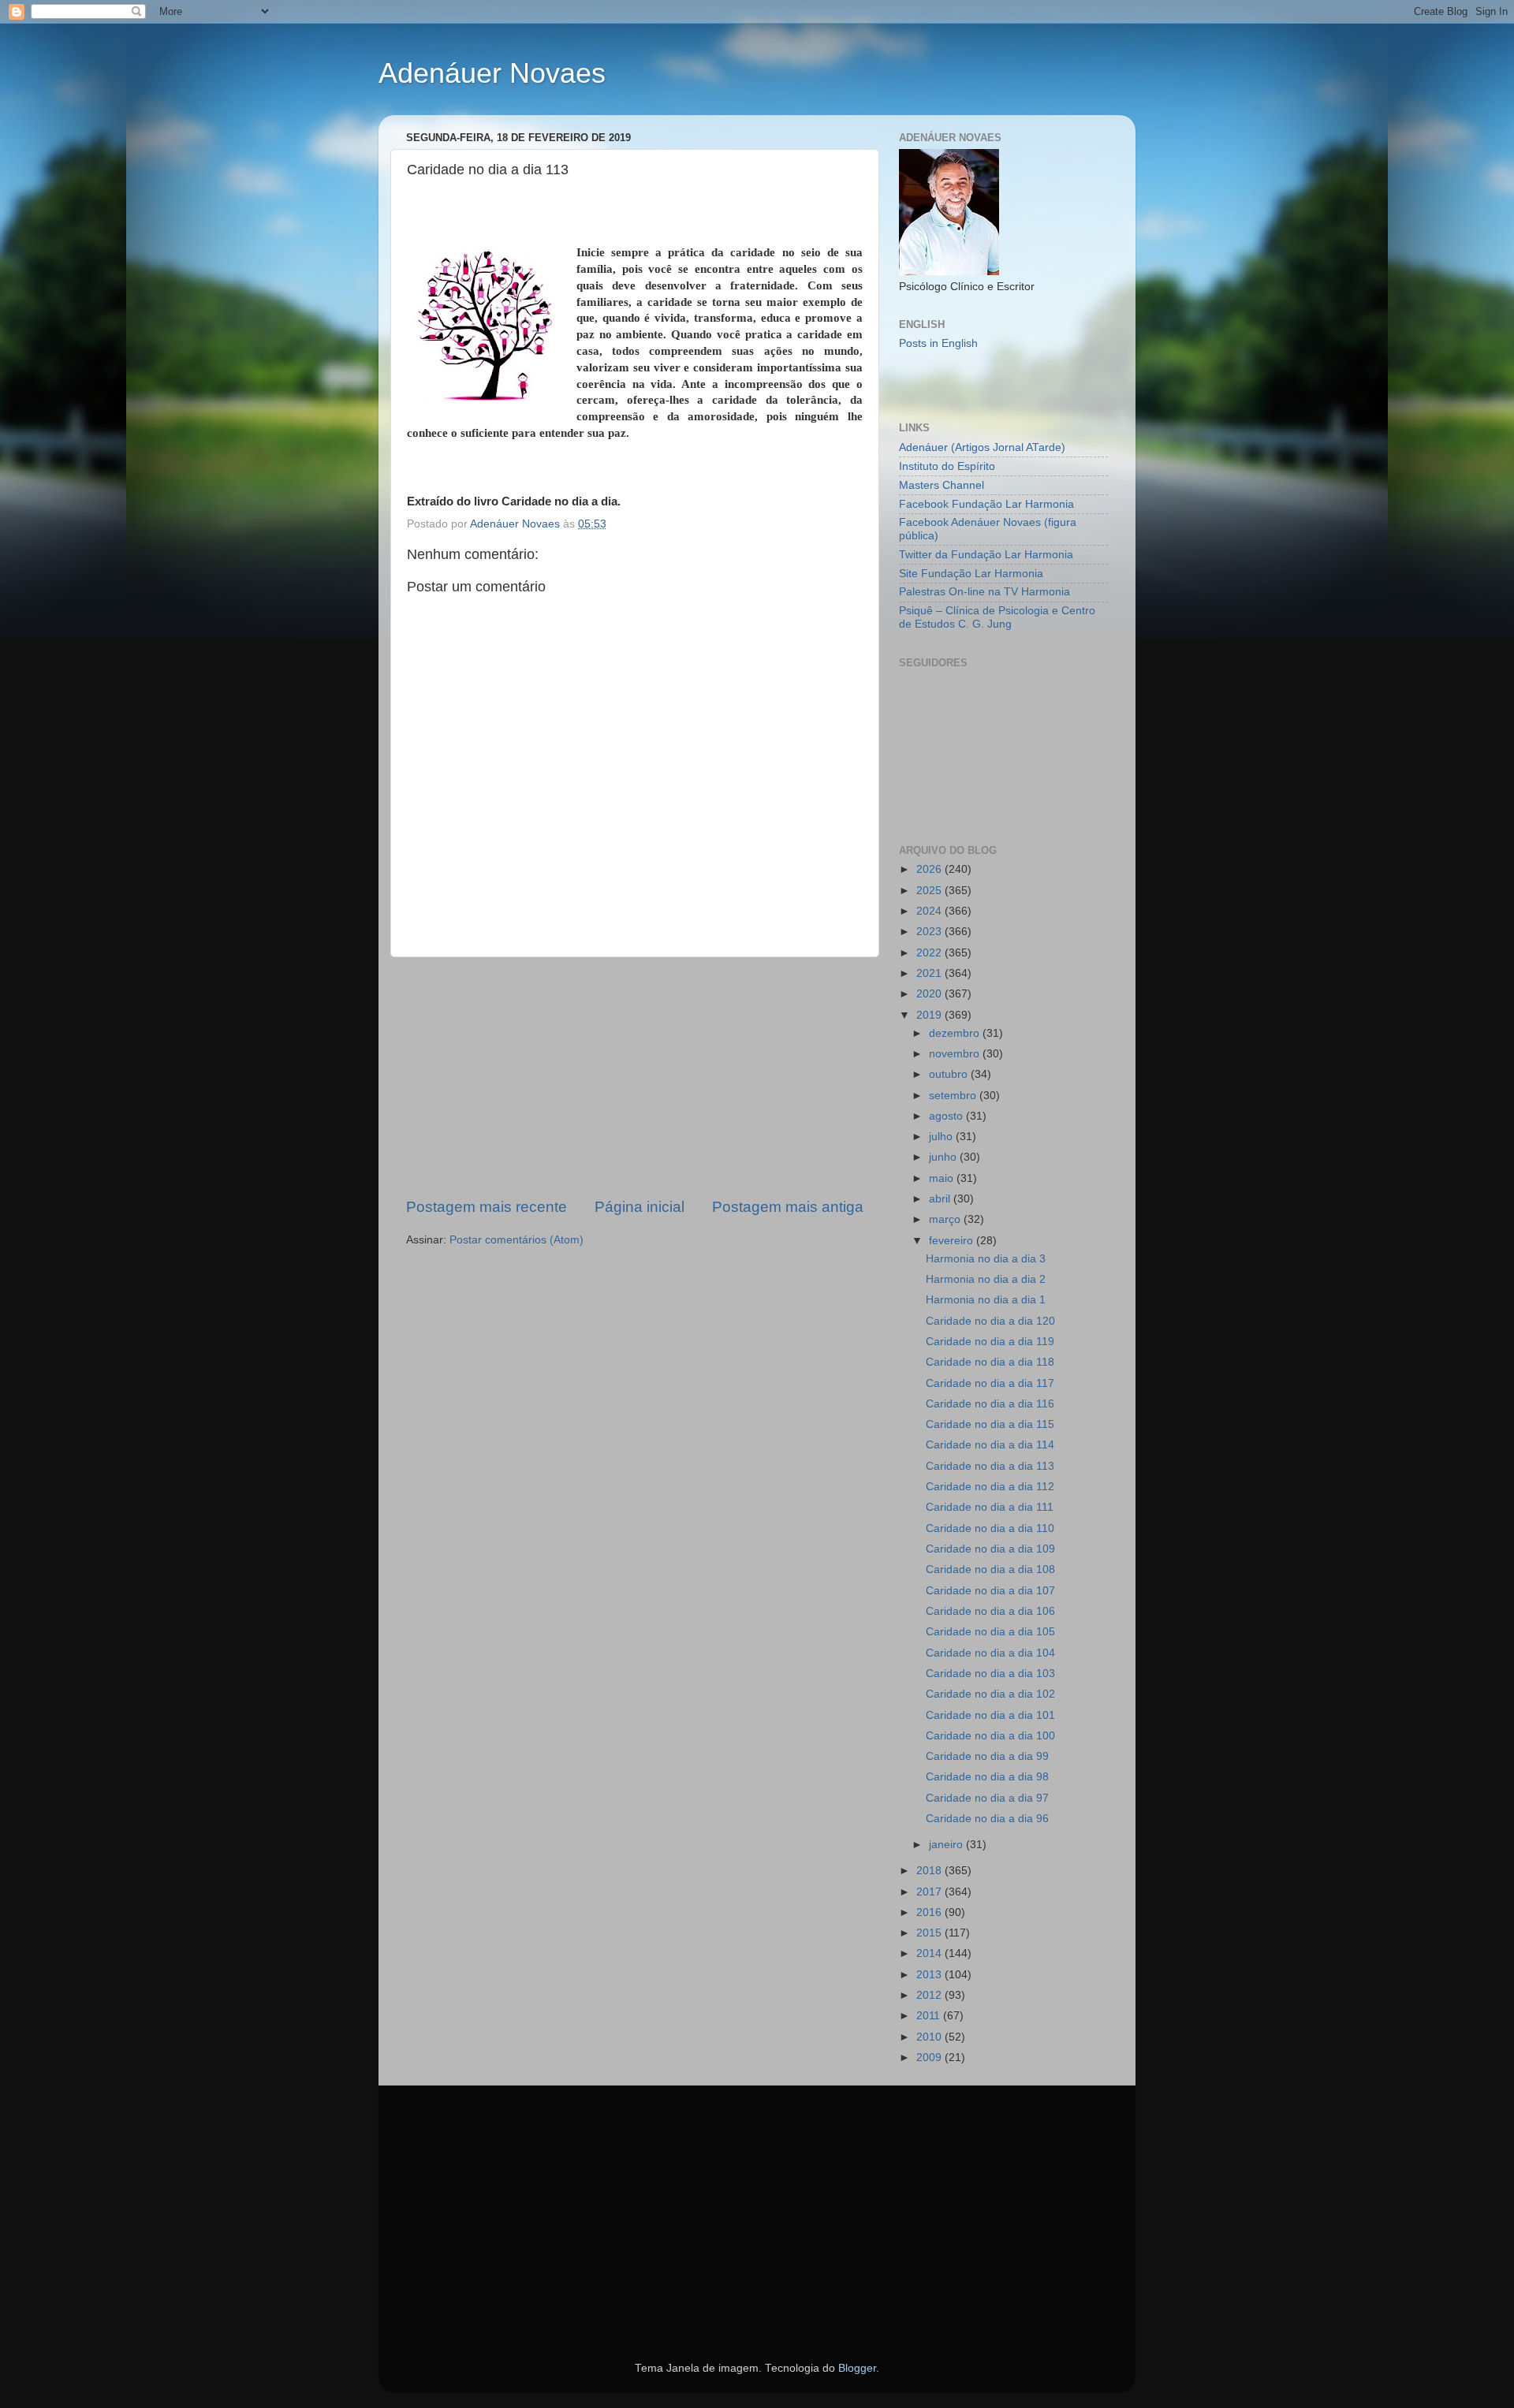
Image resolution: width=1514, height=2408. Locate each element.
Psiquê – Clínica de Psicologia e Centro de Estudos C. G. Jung (997, 617)
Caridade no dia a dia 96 (987, 1819)
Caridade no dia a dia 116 (990, 1404)
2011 (930, 2016)
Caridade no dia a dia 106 (990, 1611)
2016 (930, 1912)
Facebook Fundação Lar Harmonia (986, 504)
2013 (930, 1975)
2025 (930, 891)
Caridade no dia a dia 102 (990, 1694)
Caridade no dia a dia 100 (990, 1736)
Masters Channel (942, 485)
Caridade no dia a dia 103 (990, 1674)
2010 (930, 2037)
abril (941, 1199)
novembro (956, 1054)
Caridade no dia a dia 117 (990, 1383)
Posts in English (938, 343)
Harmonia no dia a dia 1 (986, 1300)
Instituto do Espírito (947, 466)
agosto (947, 1116)
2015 (930, 1933)
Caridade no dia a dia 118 (990, 1362)
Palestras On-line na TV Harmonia (984, 592)
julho (942, 1137)
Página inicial (640, 1207)
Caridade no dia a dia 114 (990, 1445)
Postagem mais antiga (788, 1207)
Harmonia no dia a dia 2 (986, 1279)
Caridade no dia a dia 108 (990, 1569)
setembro (954, 1096)
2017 (930, 1892)
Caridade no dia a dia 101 (990, 1715)
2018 (930, 1871)
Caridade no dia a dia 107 (990, 1591)
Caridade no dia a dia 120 (990, 1321)
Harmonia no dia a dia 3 (986, 1259)
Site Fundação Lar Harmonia (971, 574)
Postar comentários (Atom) (516, 1240)
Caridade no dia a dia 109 (990, 1549)
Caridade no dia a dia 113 (990, 1466)
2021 (930, 973)
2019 (930, 1015)
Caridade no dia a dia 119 (990, 1342)
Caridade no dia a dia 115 (990, 1424)
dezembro (956, 1033)
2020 (930, 994)
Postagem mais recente (487, 1207)
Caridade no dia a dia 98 (987, 1777)
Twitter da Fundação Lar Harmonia (986, 555)
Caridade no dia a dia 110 (990, 1528)
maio (943, 1178)
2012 (930, 1995)
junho (944, 1157)
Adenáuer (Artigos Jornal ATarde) (982, 447)
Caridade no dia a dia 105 (990, 1632)
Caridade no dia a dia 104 (990, 1653)
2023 (930, 932)
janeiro (947, 1845)
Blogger (857, 2368)
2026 (930, 869)
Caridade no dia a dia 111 (990, 1507)
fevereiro (953, 1241)
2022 (930, 953)
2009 (930, 2058)
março (946, 1219)
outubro (950, 1074)
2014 (930, 1953)
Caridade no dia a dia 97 (987, 1798)
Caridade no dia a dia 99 (987, 1756)
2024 (930, 911)
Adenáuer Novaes (492, 73)
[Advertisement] (635, 1077)
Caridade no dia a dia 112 (990, 1487)
